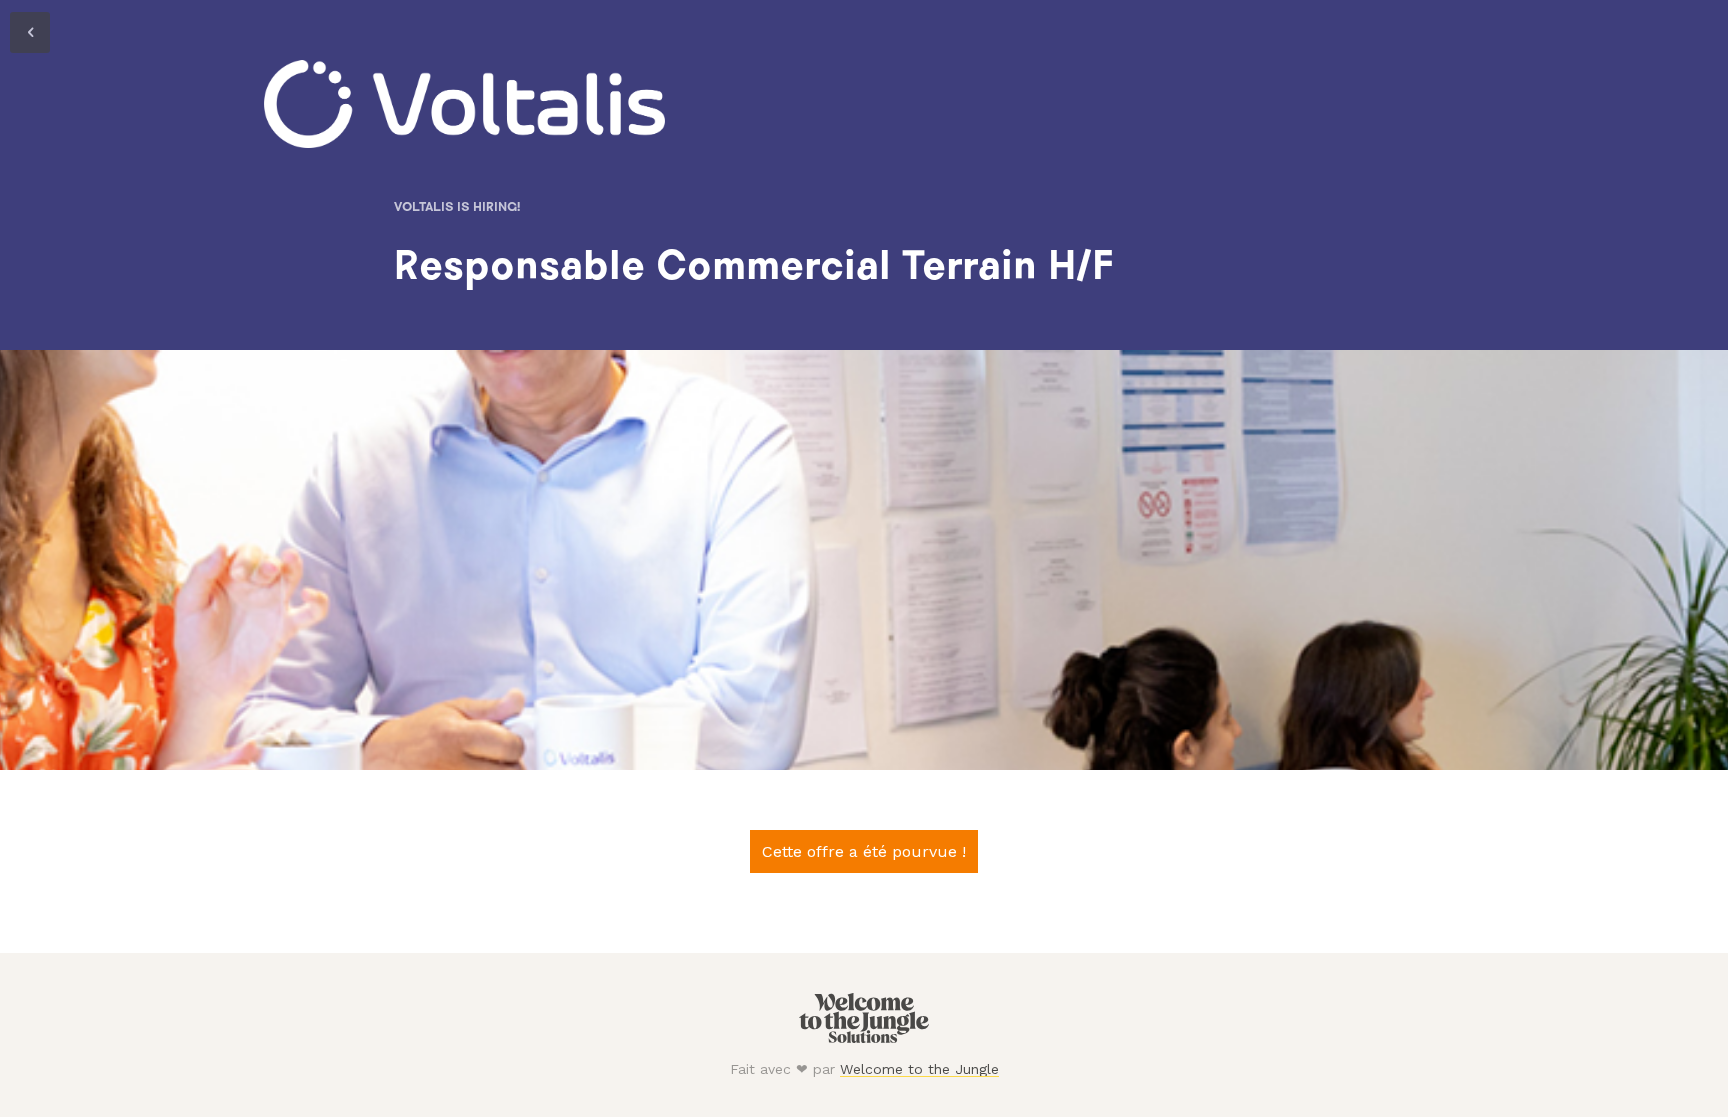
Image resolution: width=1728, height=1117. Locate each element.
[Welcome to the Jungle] (863, 1038)
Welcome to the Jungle (919, 1069)
